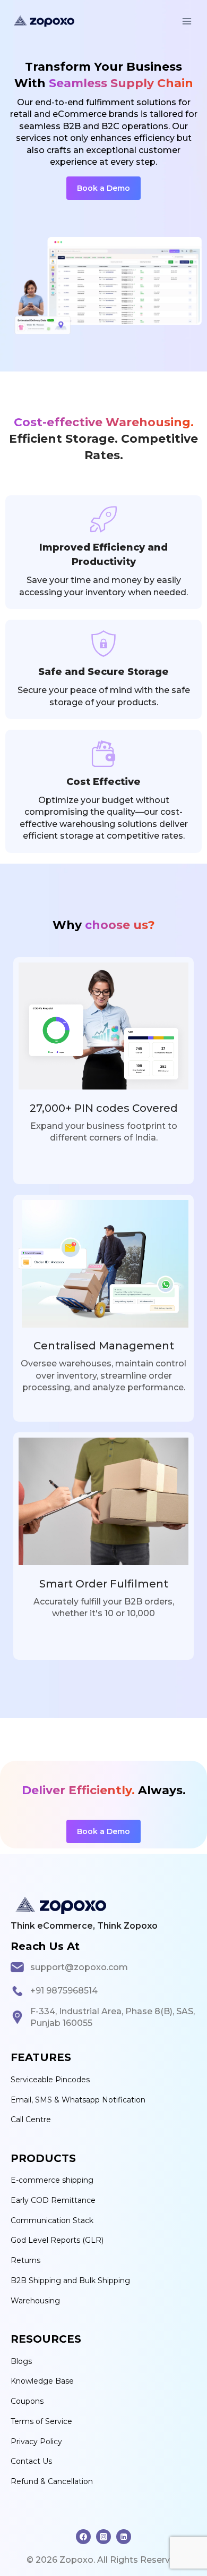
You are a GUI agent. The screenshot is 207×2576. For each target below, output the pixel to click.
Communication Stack (52, 2220)
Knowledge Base (42, 2381)
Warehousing (35, 2301)
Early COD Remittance (53, 2200)
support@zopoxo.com (79, 1967)
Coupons (27, 2401)
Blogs (21, 2361)
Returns (25, 2260)
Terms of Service (41, 2421)
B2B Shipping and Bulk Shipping (70, 2281)
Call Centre (31, 2119)
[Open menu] (187, 21)
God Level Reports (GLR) (57, 2240)
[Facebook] (83, 2537)
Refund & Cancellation (52, 2481)
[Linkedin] (124, 2537)
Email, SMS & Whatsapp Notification (78, 2100)
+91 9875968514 (64, 1991)
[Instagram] (103, 2537)
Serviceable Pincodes (50, 2080)
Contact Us (31, 2461)
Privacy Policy (36, 2442)
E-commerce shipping (52, 2180)
